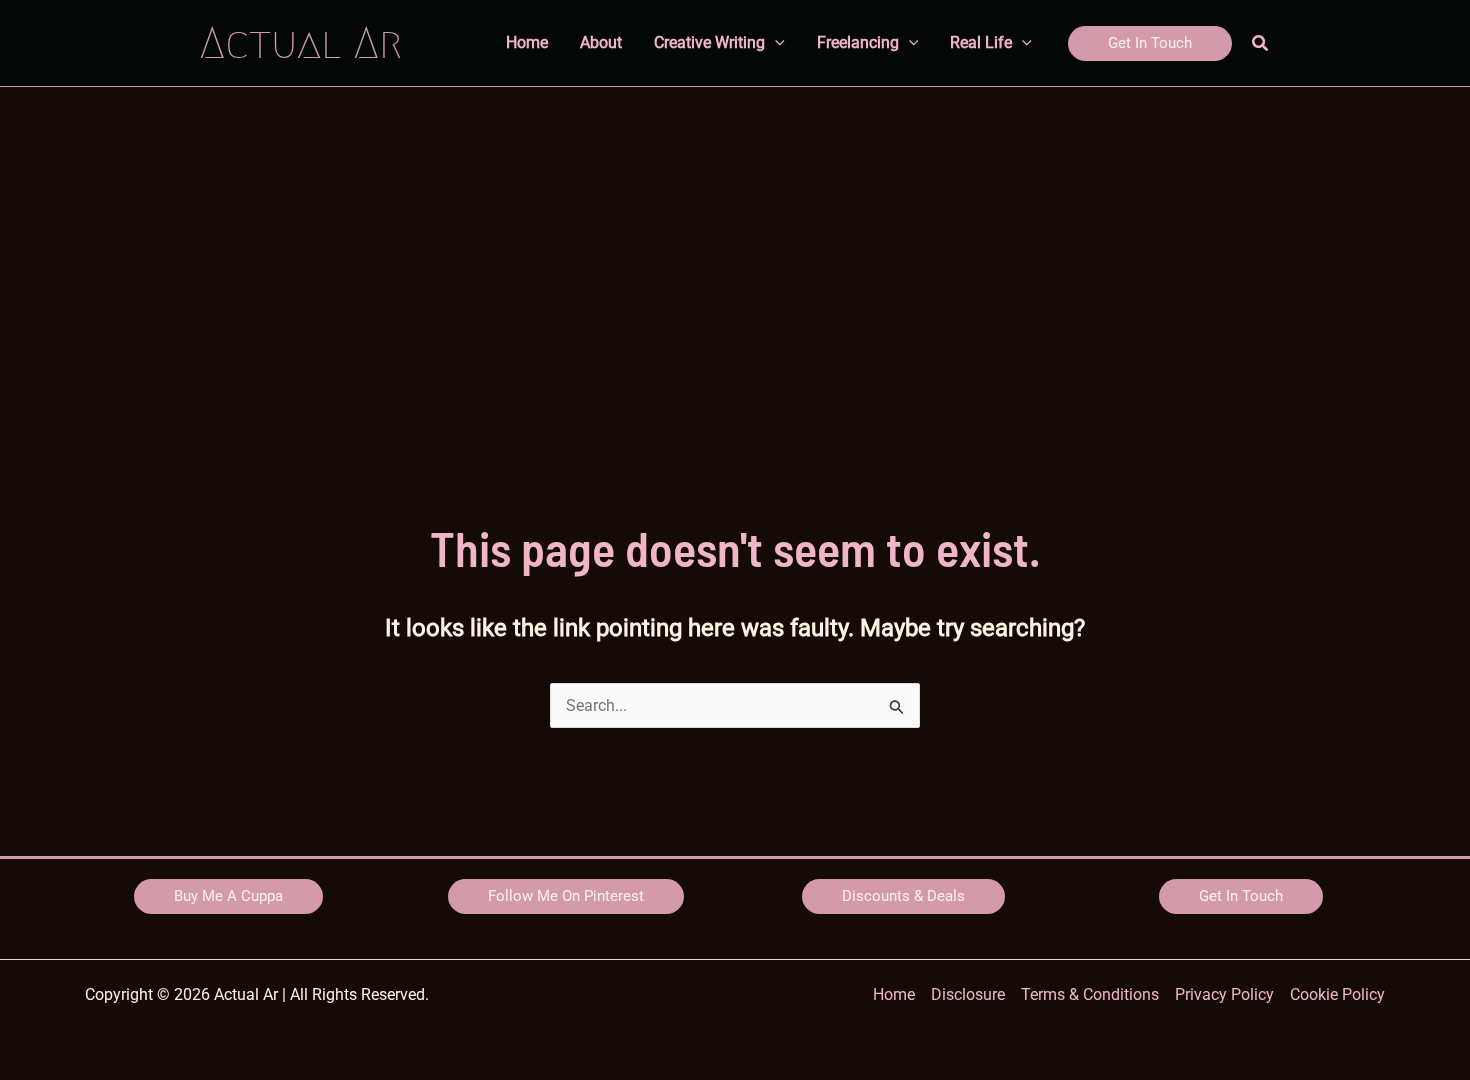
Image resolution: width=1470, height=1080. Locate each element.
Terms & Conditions (1090, 994)
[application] (775, 43)
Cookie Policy (1337, 994)
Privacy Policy (1224, 994)
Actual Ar (301, 42)
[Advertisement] (735, 237)
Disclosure (968, 994)
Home (894, 994)
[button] (1150, 43)
